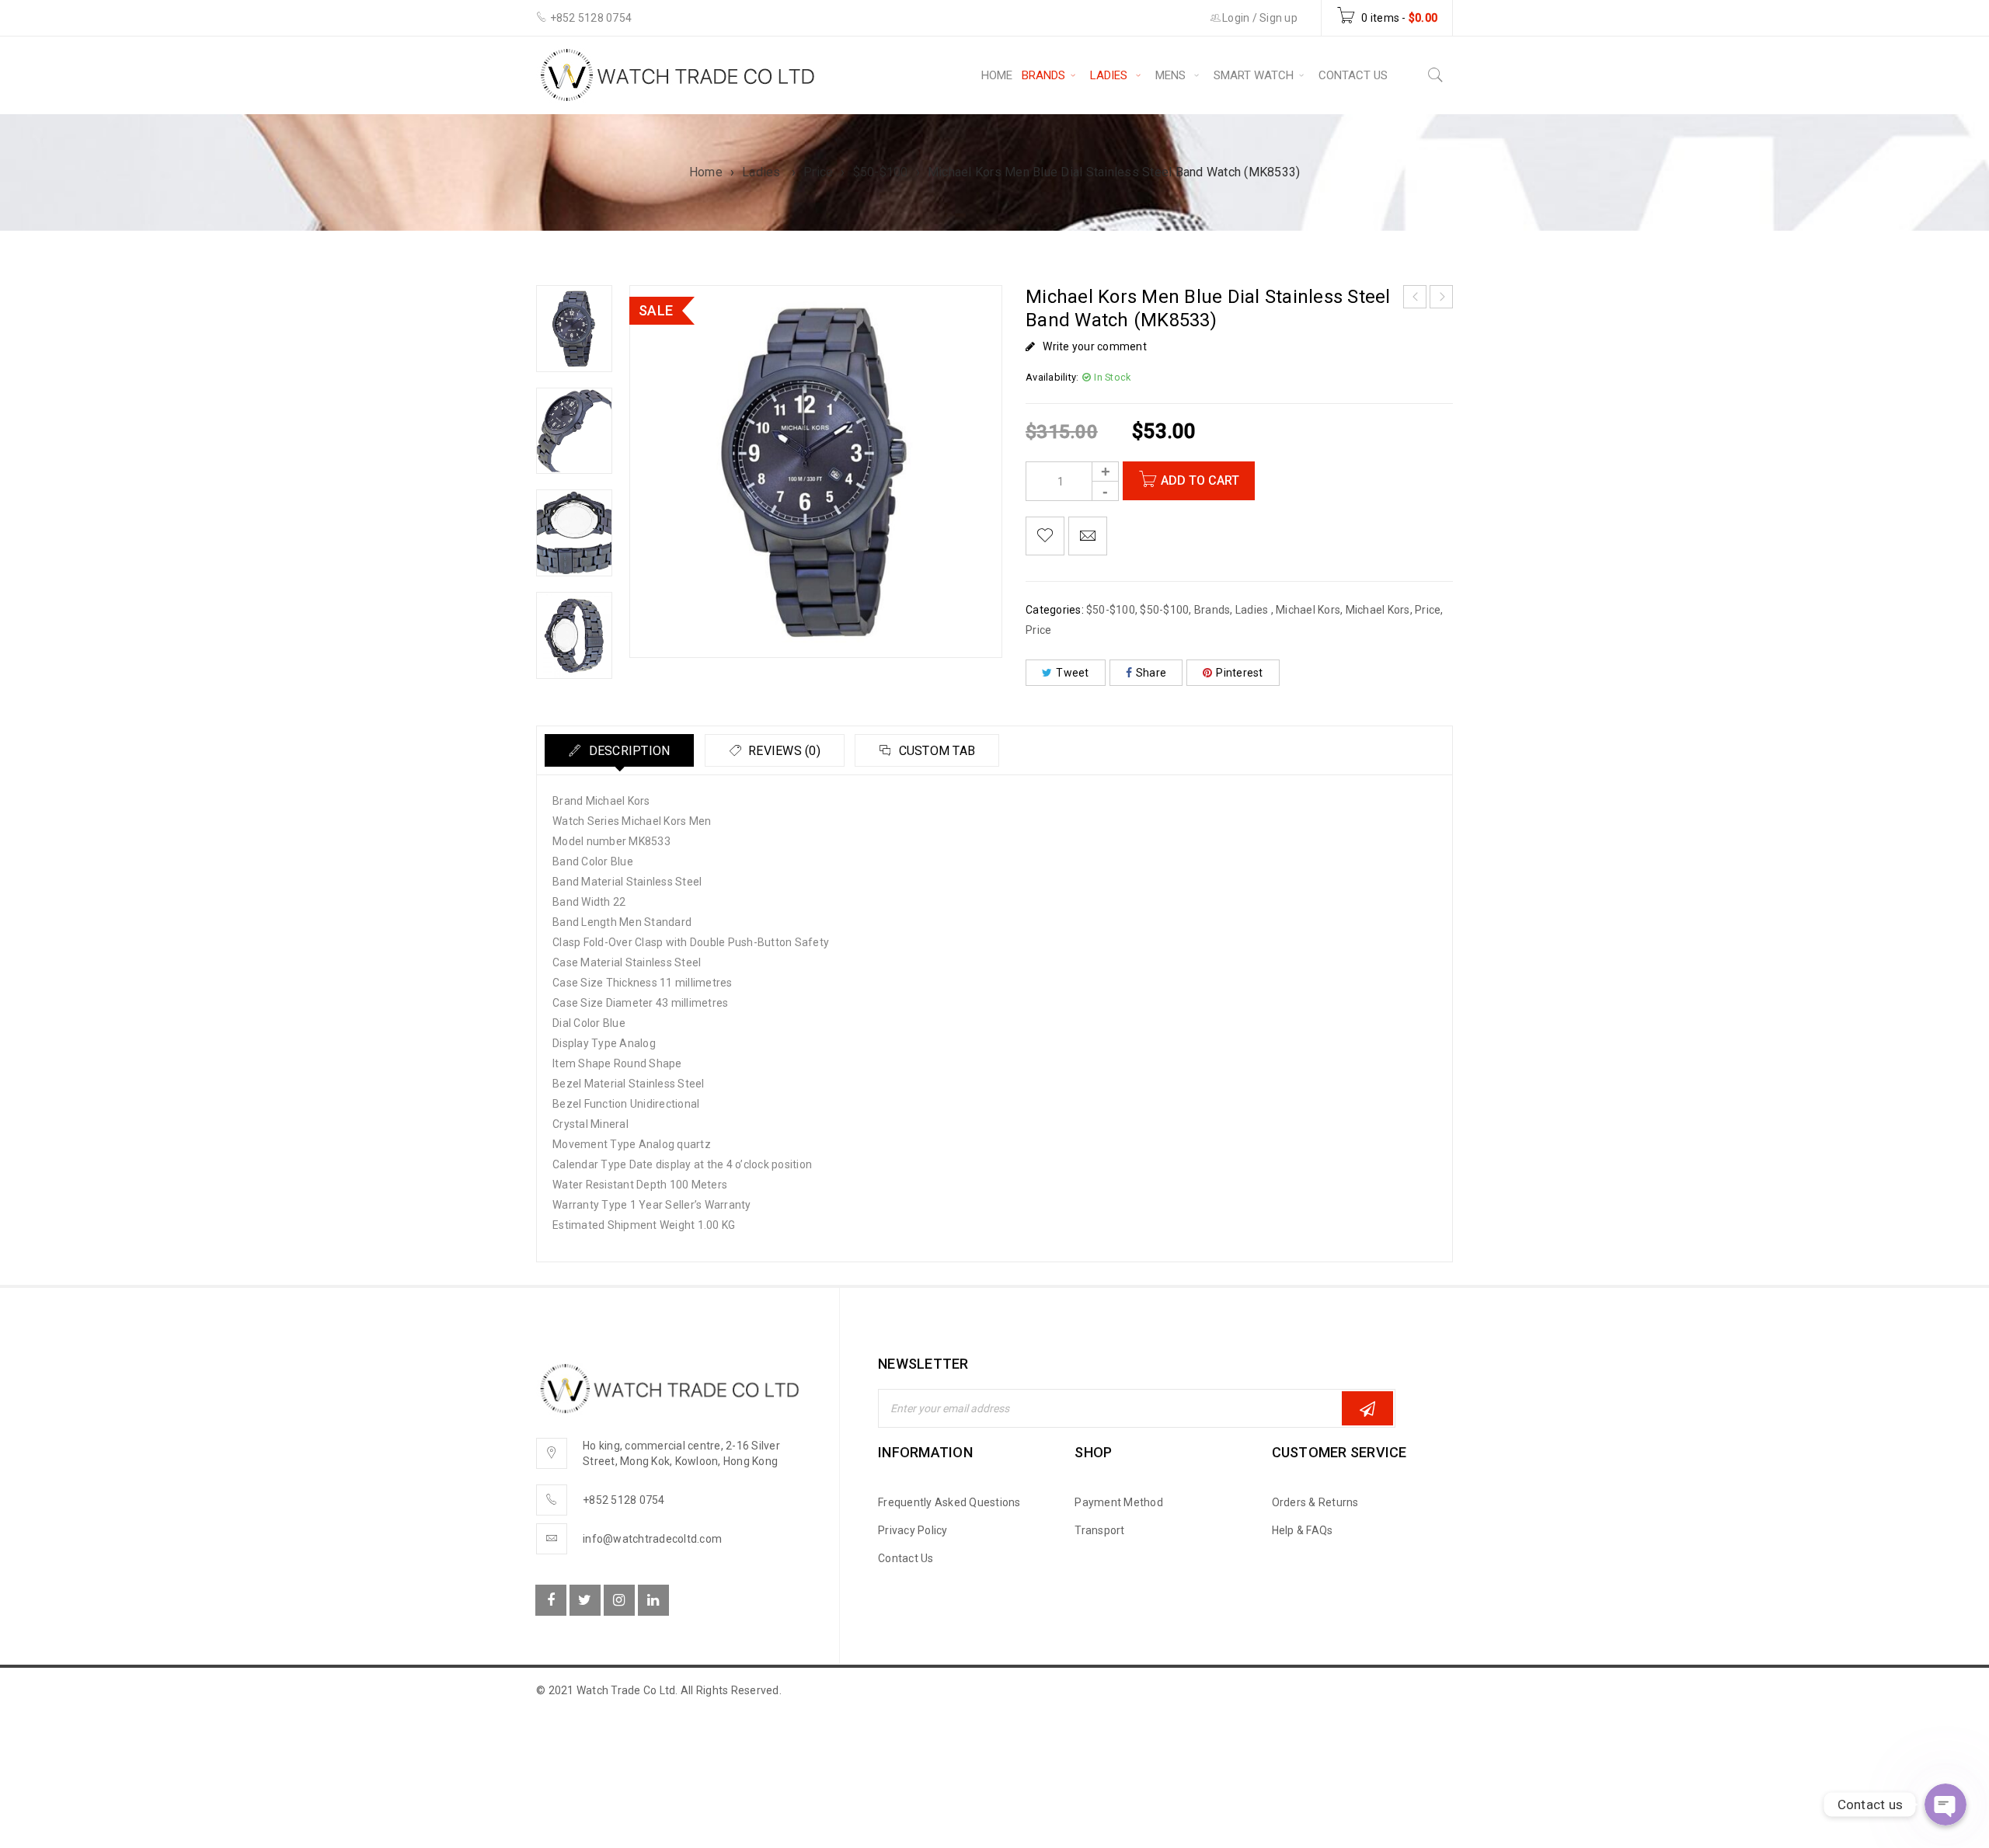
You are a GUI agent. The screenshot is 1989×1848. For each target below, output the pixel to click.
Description (627, 751)
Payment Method (1119, 1502)
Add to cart (1200, 480)
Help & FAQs (1303, 1530)
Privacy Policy (913, 1530)
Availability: (1052, 377)
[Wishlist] (1045, 536)
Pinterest (1239, 673)
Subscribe (1367, 1408)
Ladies (763, 172)
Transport (1099, 1530)
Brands (1212, 610)
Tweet (1072, 673)
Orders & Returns (1315, 1502)
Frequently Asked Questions (949, 1502)
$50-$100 (881, 172)
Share (1151, 673)
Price (818, 172)
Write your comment (1095, 346)
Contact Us (906, 1558)
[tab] (619, 750)
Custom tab (935, 751)
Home (706, 172)
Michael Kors (1308, 610)
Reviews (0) (783, 751)
